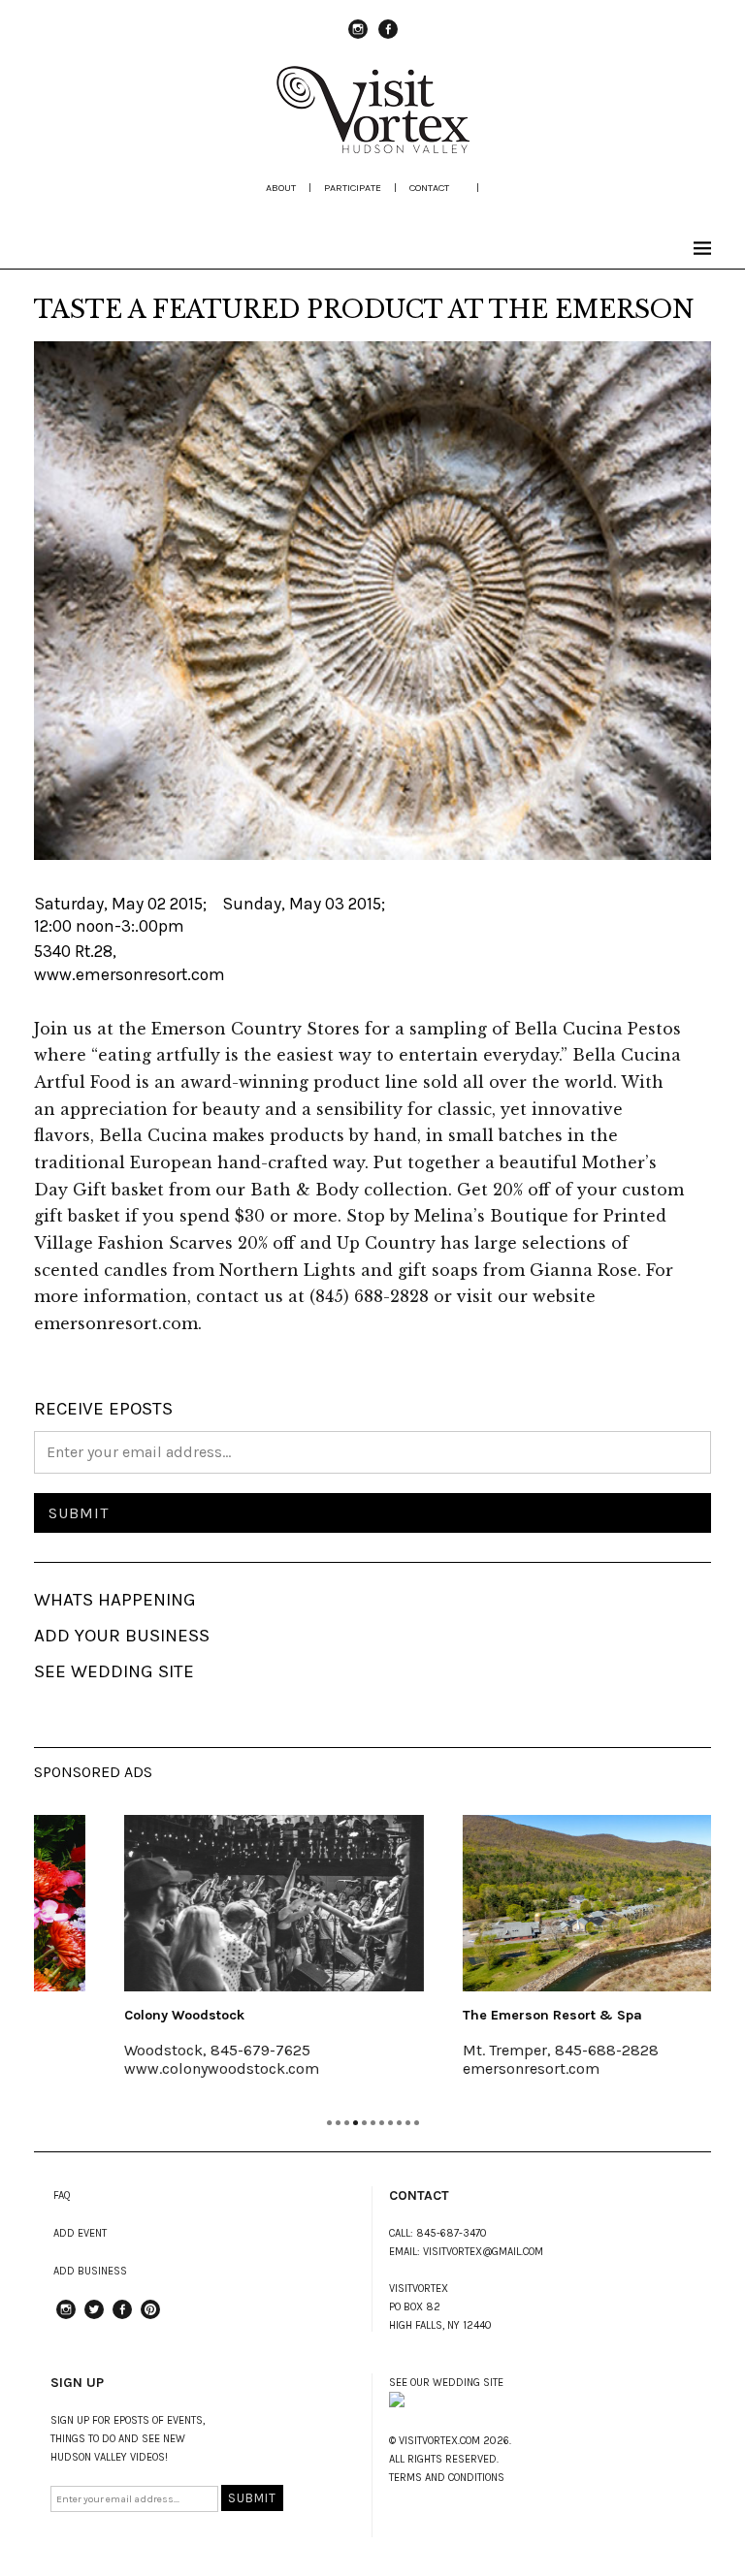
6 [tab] (373, 2123)
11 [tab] (417, 2123)
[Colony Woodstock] (203, 1903)
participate (353, 188)
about (281, 188)
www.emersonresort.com (130, 974)
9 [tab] (399, 2123)
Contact (429, 188)
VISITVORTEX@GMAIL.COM (483, 2252)
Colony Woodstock (113, 2015)
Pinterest (150, 2318)
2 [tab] (338, 2123)
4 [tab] (356, 2123)
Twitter (94, 2318)
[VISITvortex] (372, 147)
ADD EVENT (80, 2233)
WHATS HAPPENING (115, 1600)
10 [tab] (408, 2123)
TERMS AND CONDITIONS (447, 2478)
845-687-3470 (452, 2233)
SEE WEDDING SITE (114, 1671)
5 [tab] (364, 2123)
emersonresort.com (460, 2068)
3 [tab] (347, 2123)
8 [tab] (390, 2123)
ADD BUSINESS (90, 2271)
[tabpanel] (203, 1958)
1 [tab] (329, 2123)
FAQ (62, 2195)
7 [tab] (382, 2123)
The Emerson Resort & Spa (482, 2015)
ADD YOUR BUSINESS (122, 1636)
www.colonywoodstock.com (151, 2068)
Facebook (388, 38)
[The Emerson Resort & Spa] (542, 1903)
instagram (358, 38)
